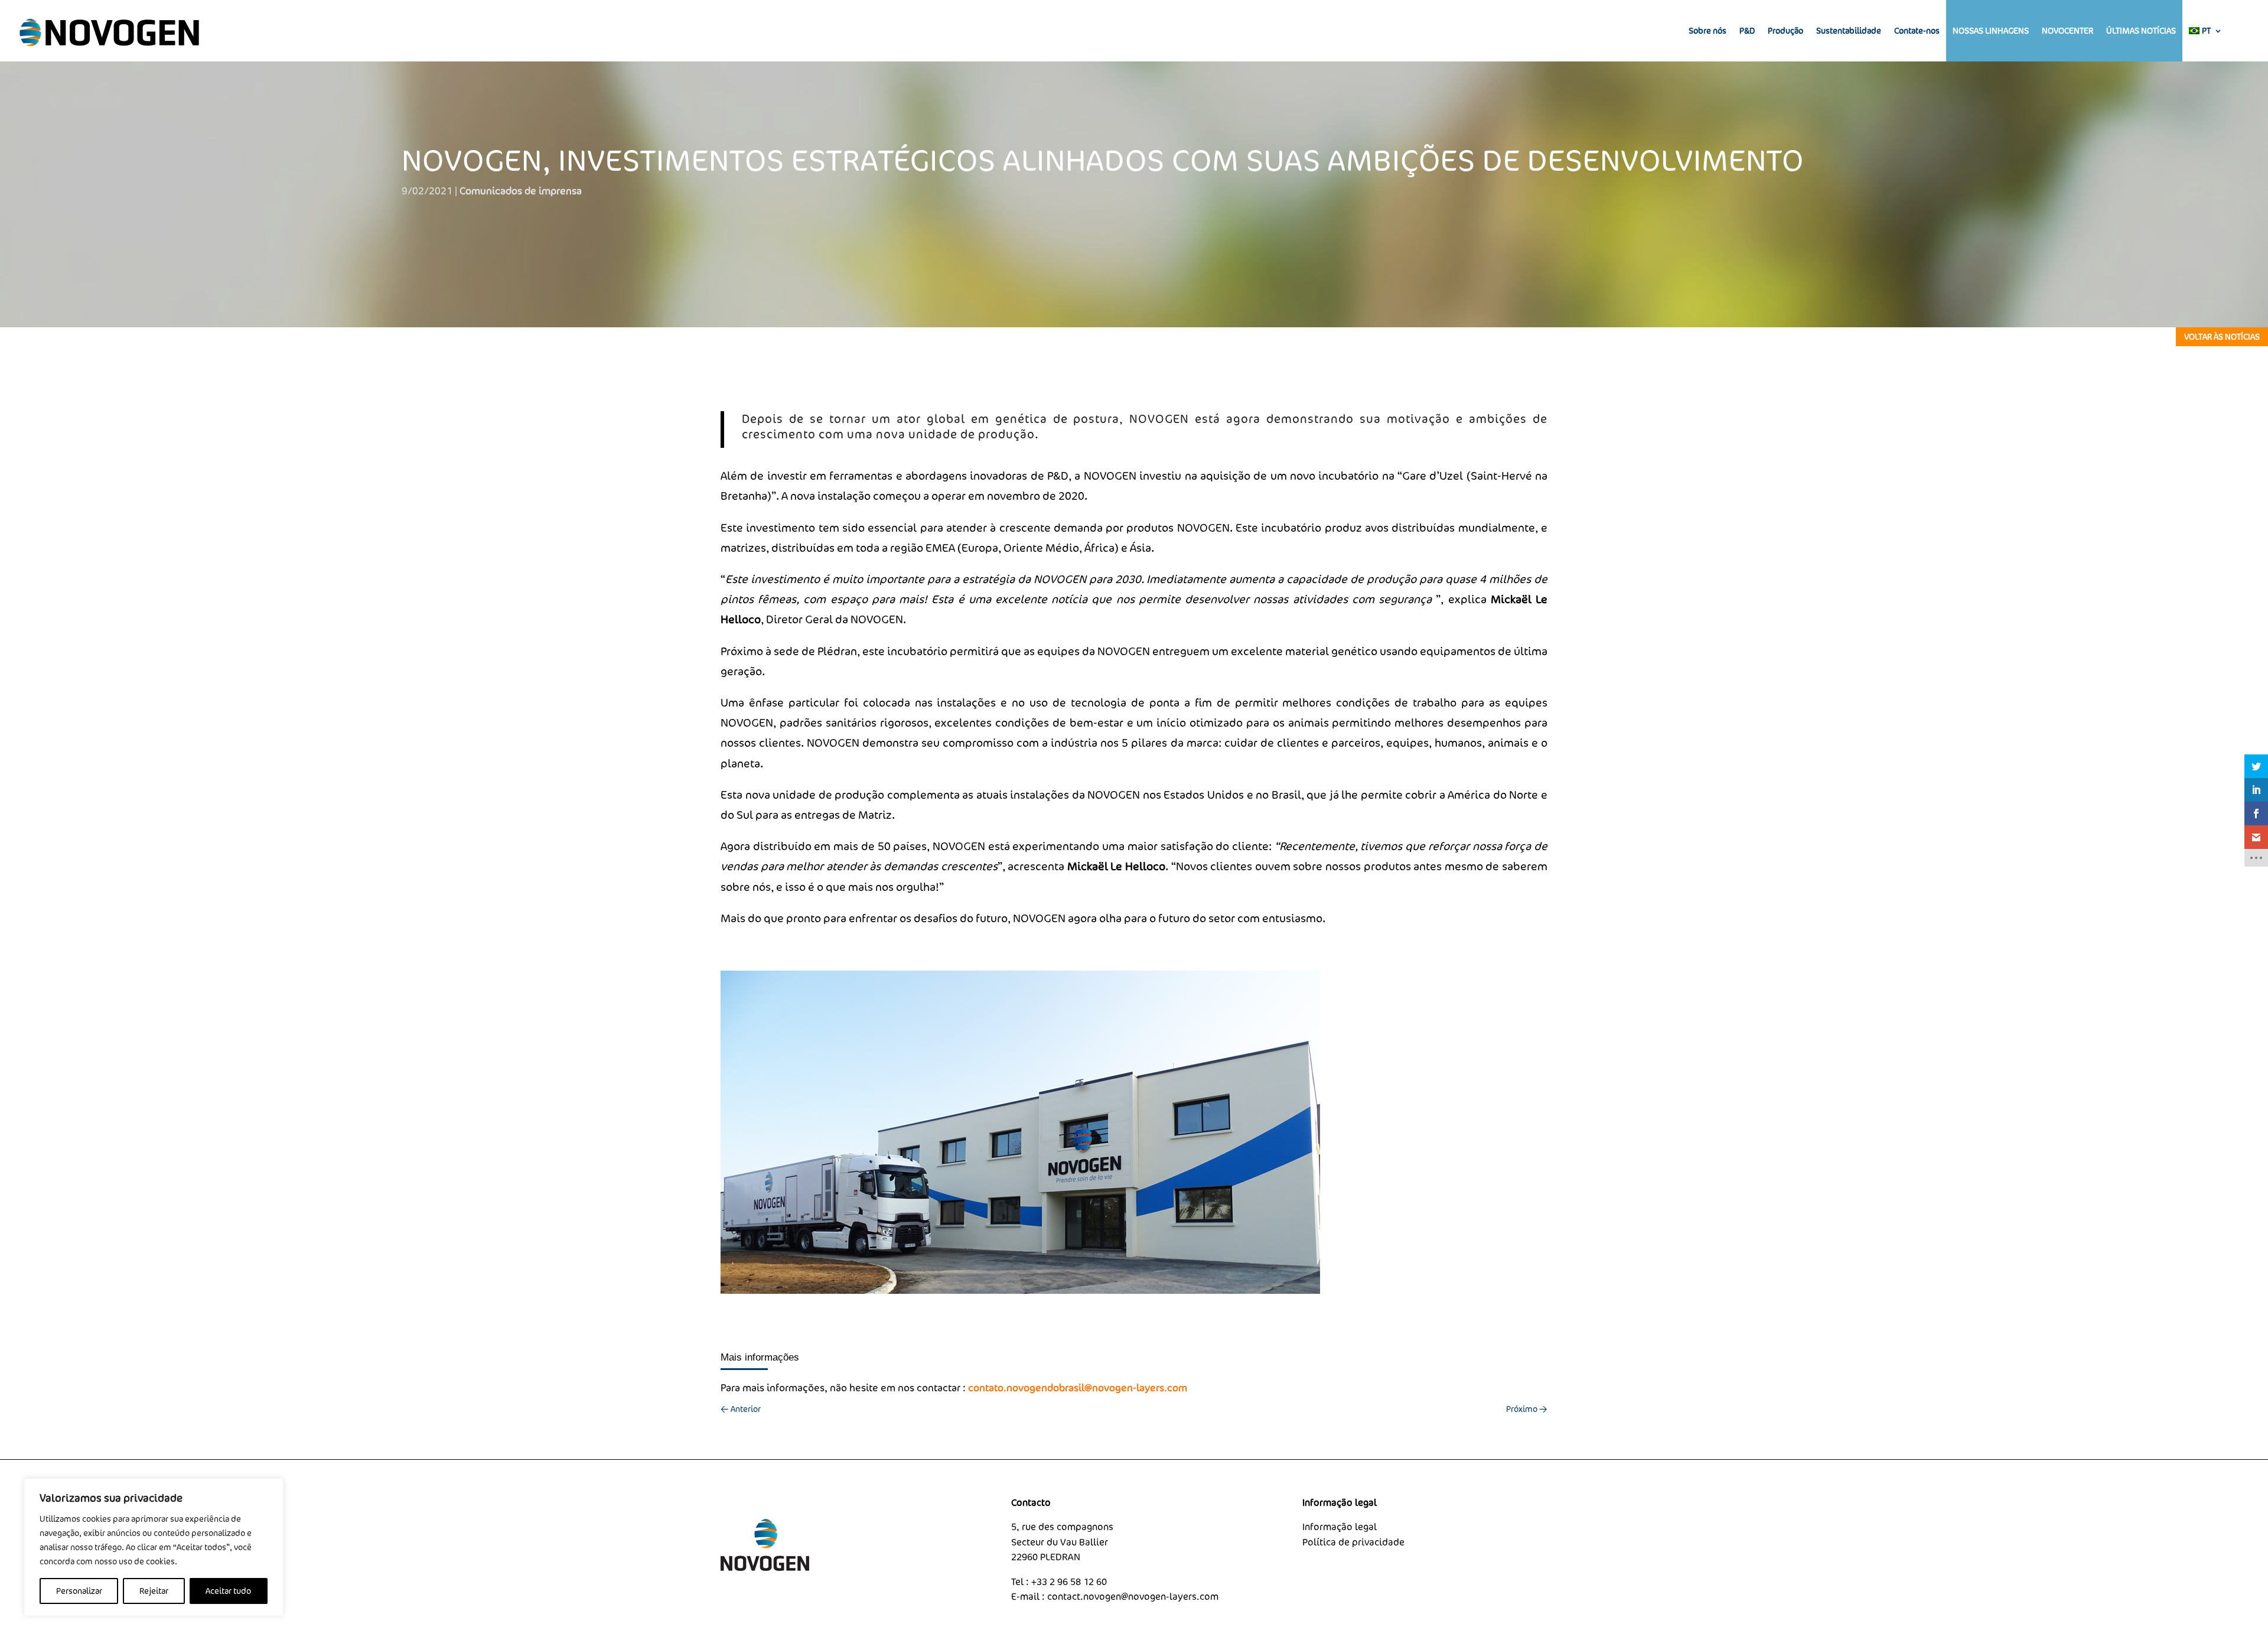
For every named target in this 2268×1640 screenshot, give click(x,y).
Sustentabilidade (1849, 30)
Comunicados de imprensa (521, 191)
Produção (1785, 30)
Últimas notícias (2141, 30)
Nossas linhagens (1991, 30)
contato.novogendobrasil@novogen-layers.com (1078, 1387)
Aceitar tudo (228, 1591)
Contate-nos (1917, 30)
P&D (1747, 30)
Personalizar (79, 1591)
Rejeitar (154, 1591)
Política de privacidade (1353, 1542)
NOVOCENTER (2067, 30)
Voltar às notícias (2222, 336)
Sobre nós (1707, 30)
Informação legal (1340, 1527)
